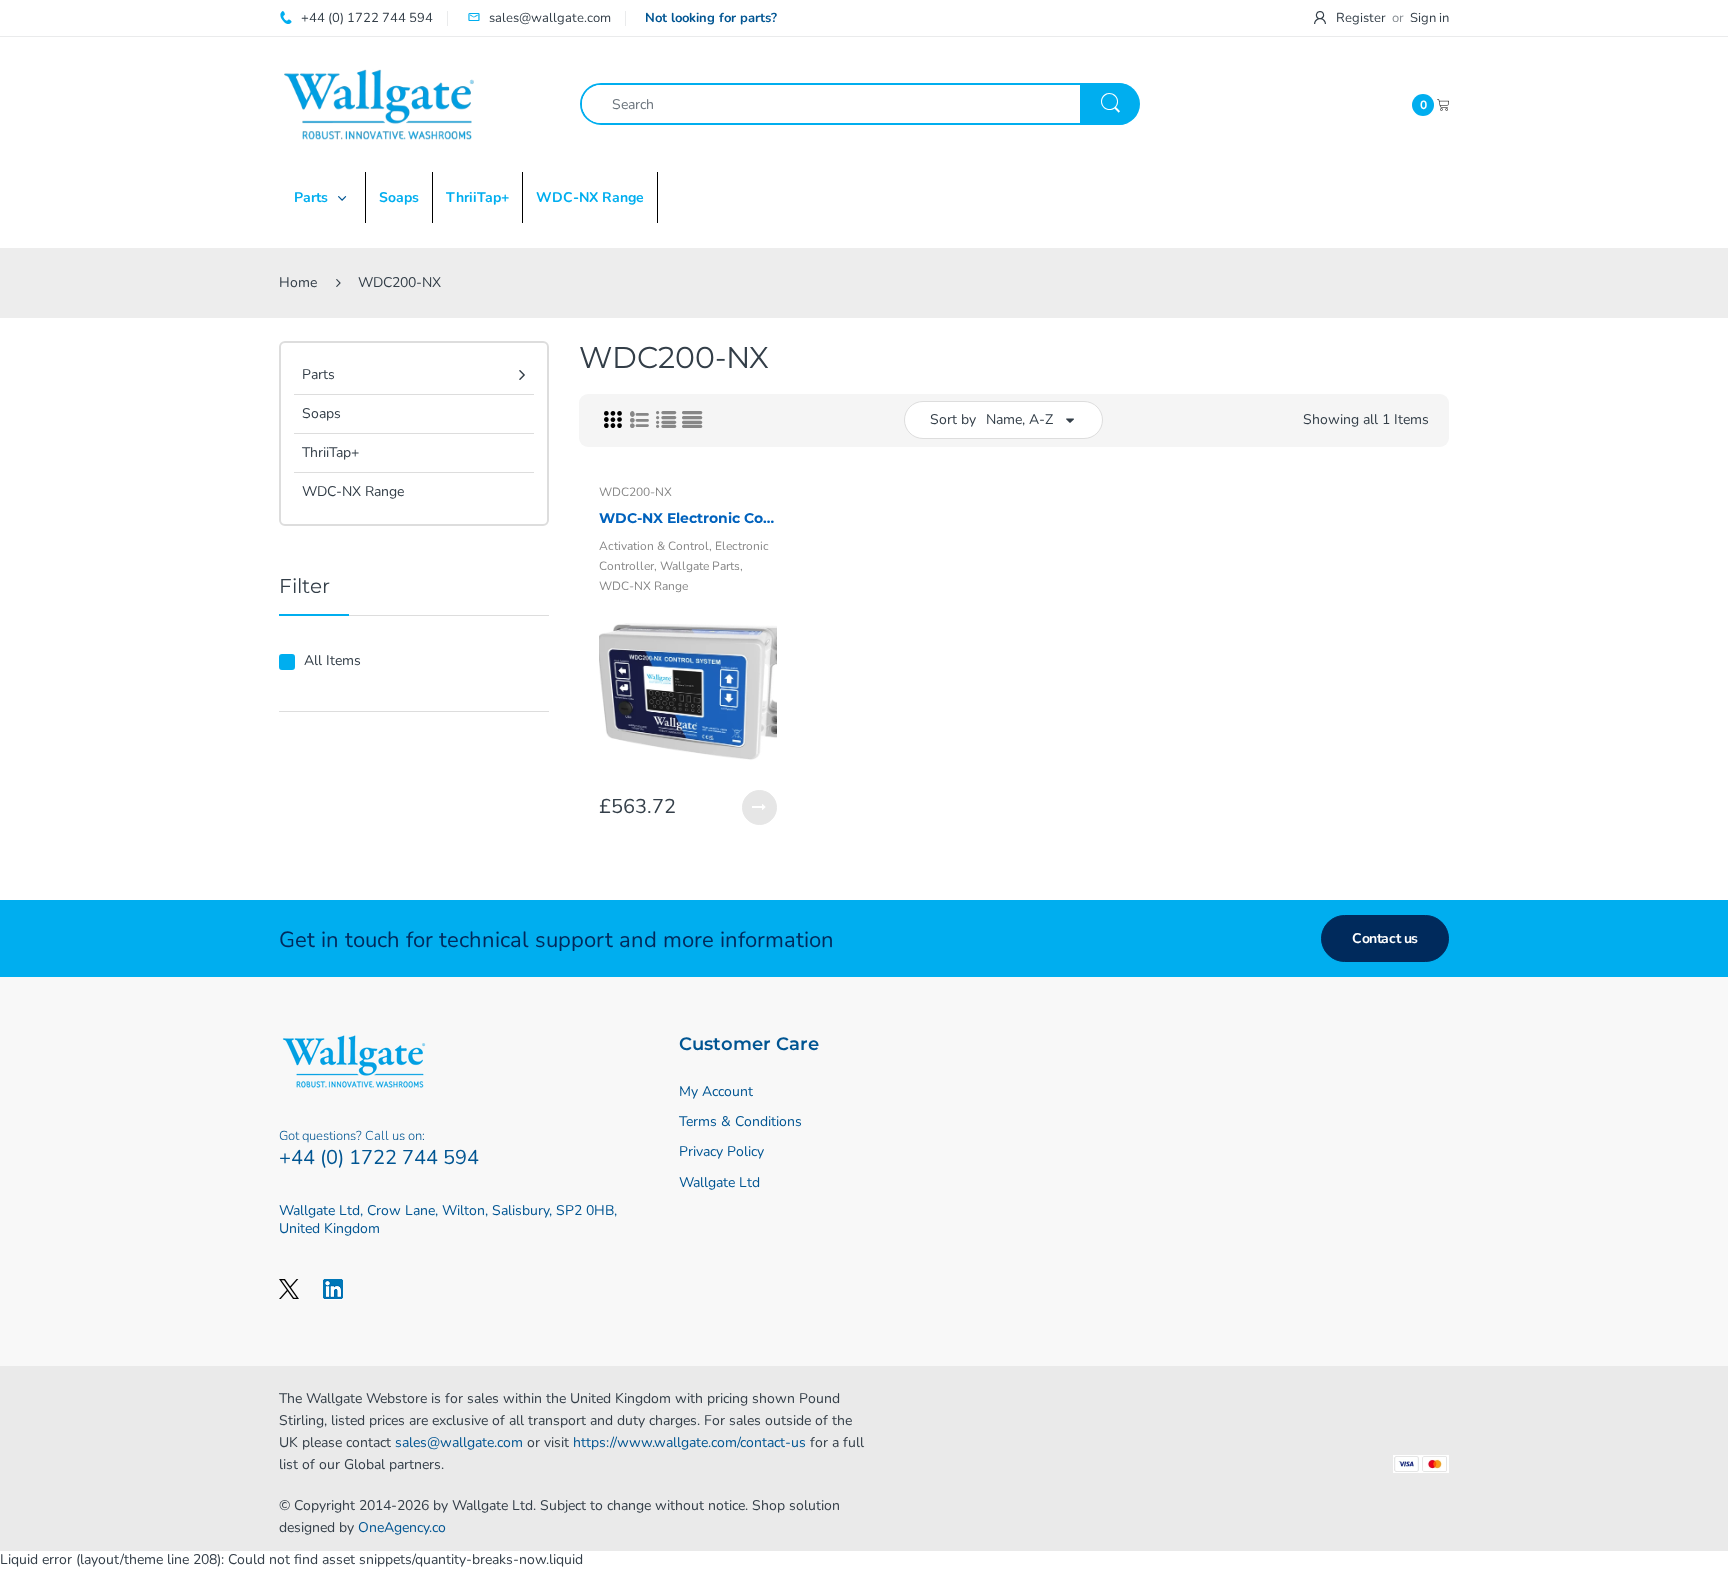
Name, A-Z (1019, 419)
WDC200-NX (635, 492)
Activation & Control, (655, 546)
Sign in (1429, 18)
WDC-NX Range (353, 491)
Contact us (1385, 938)
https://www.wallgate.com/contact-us (689, 1442)
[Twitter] (289, 1288)
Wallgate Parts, (701, 566)
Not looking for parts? (711, 18)
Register (1361, 18)
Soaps (321, 413)
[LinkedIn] (333, 1288)
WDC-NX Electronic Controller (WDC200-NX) (688, 518)
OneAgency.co (402, 1527)
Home (298, 282)
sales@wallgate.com (459, 1442)
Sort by (953, 419)
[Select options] (759, 807)
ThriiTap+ (330, 452)
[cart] (1443, 104)
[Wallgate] (379, 103)
